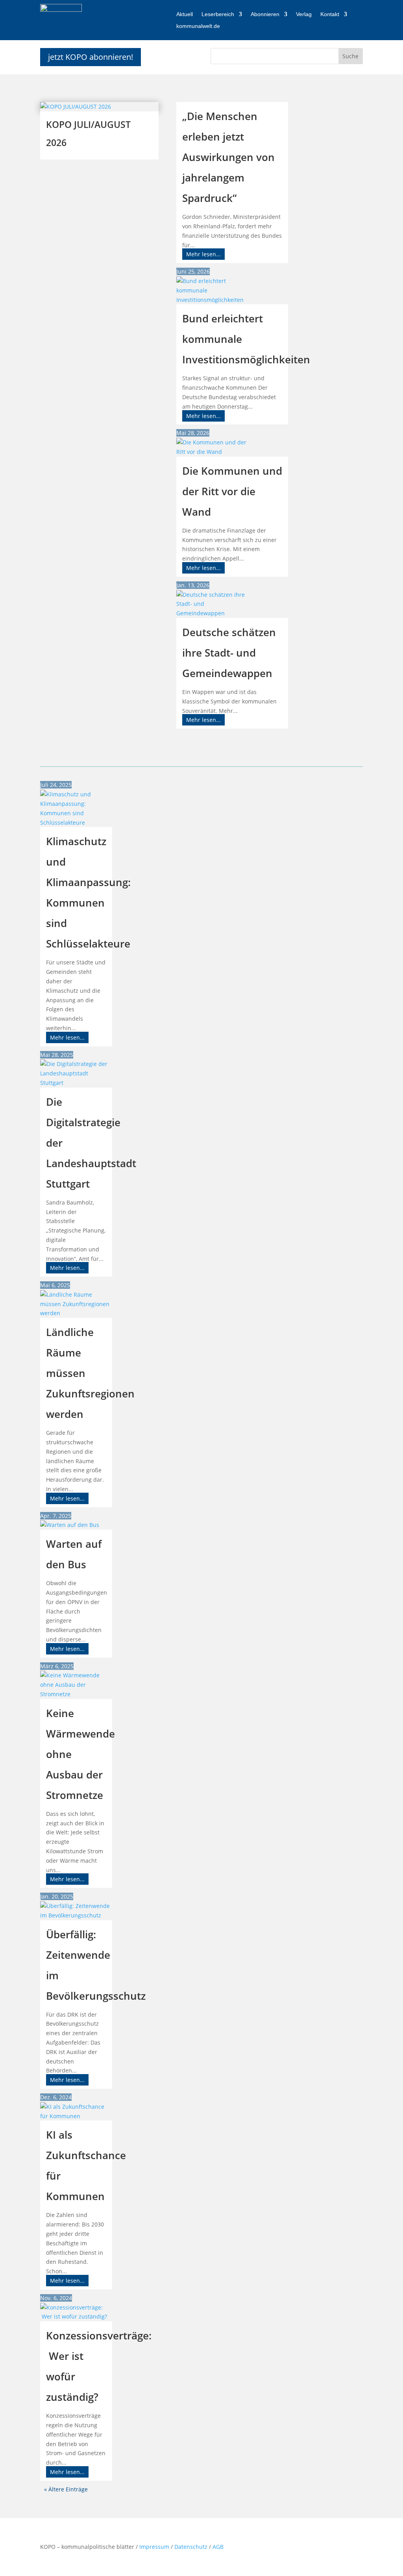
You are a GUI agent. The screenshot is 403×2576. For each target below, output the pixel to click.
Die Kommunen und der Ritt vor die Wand (232, 491)
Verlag (304, 14)
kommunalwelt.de (198, 26)
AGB (218, 2547)
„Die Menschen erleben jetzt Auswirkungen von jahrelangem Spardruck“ (228, 157)
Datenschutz (192, 2547)
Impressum (154, 2547)
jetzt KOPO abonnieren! (91, 57)
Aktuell (185, 14)
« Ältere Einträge (66, 2489)
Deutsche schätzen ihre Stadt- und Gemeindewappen (229, 653)
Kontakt (330, 14)
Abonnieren (265, 14)
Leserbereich (218, 14)
